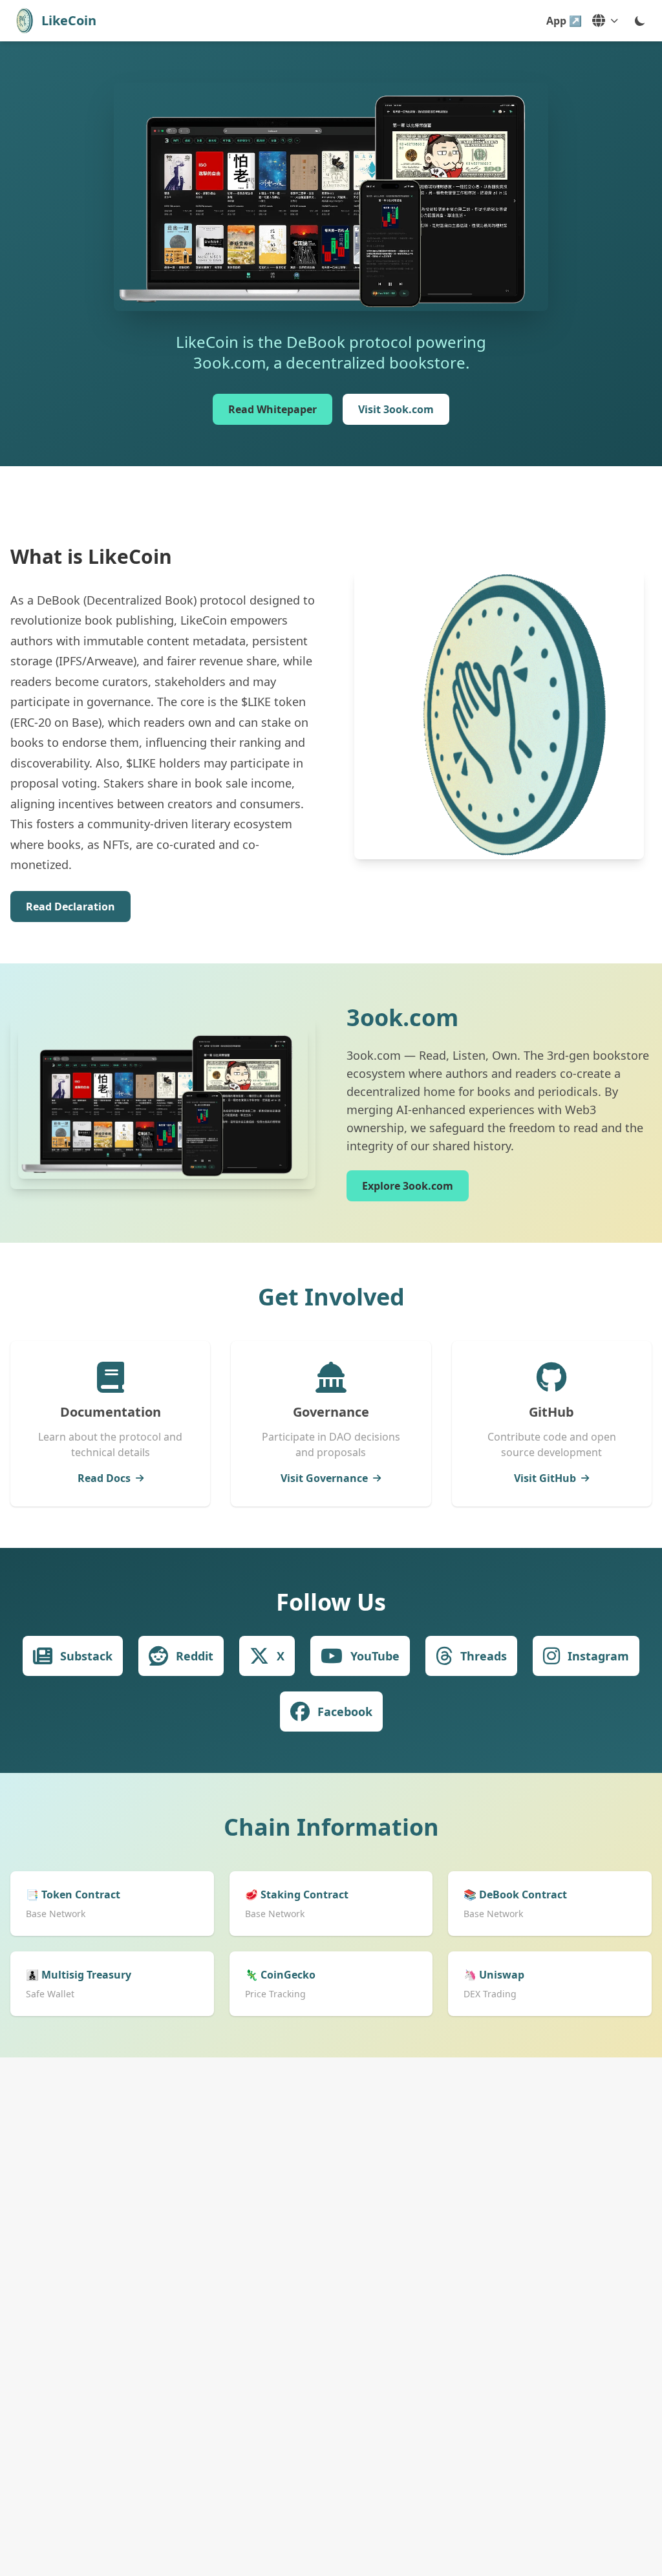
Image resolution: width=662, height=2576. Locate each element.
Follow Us (331, 1602)
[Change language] (605, 21)
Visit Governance (324, 1478)
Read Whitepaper (272, 409)
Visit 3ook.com (396, 409)
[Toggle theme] (640, 21)
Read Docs (104, 1478)
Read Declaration (70, 907)
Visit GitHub (545, 1478)
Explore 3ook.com (408, 1186)
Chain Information (331, 1827)
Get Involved (331, 1297)
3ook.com (402, 1017)
